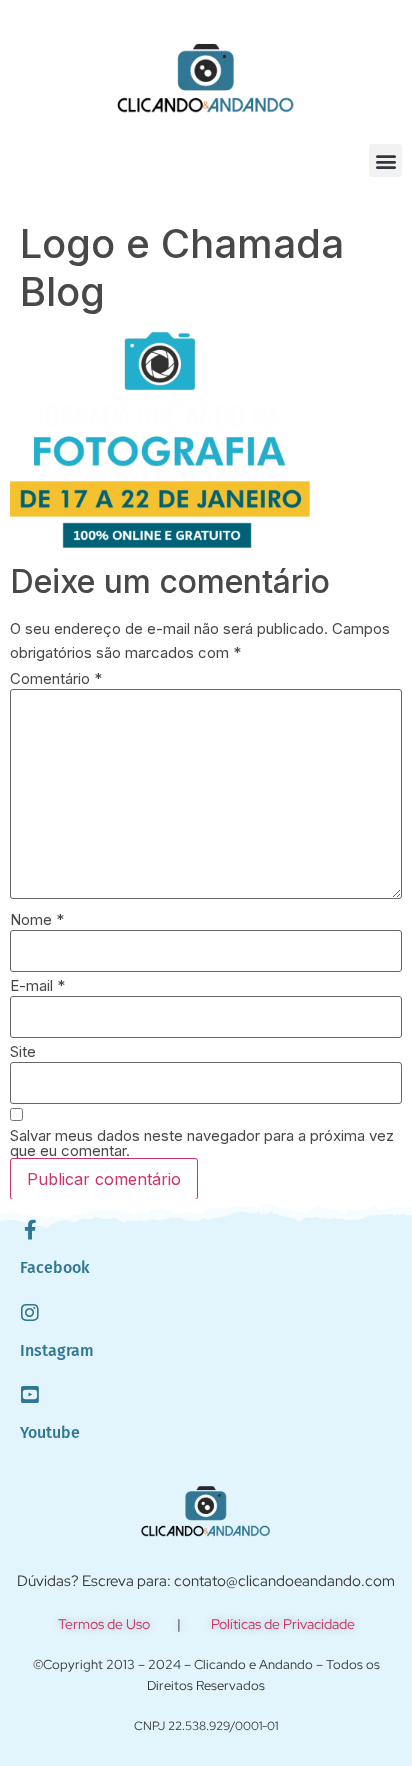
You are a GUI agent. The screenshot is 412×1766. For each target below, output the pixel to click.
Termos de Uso (104, 1624)
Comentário (56, 678)
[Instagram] (30, 1313)
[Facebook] (30, 1230)
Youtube (50, 1432)
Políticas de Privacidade (283, 1624)
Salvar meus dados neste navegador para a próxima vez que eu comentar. (202, 1143)
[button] (385, 160)
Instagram (57, 1350)
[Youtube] (30, 1395)
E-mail (37, 985)
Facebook (55, 1267)
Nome (37, 919)
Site (23, 1051)
